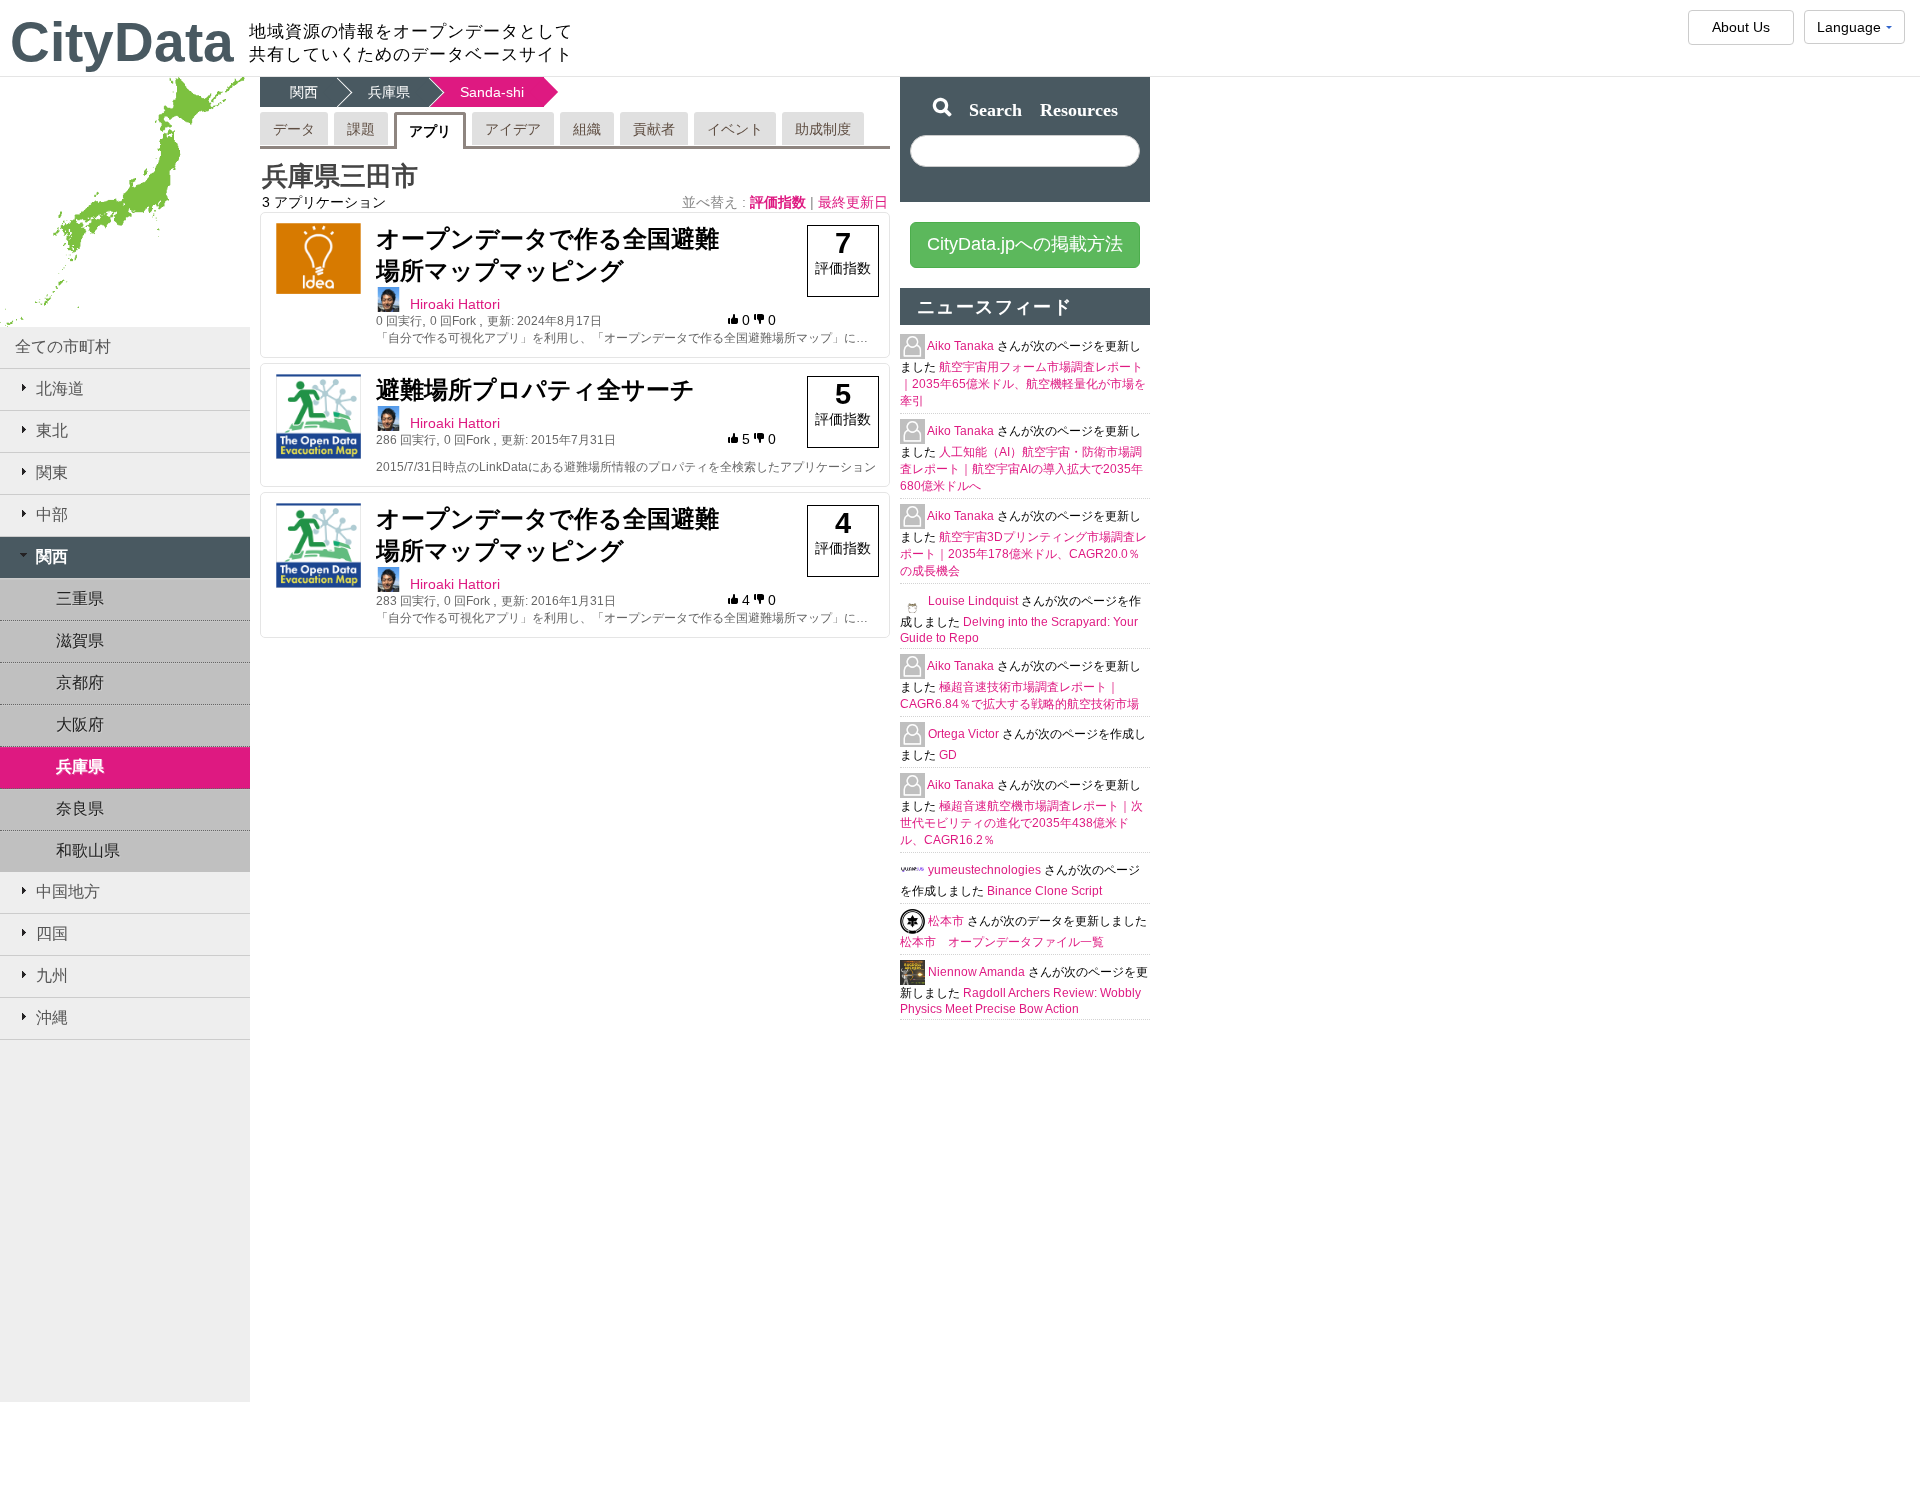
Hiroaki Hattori (455, 304)
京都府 (80, 682)
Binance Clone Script (1044, 891)
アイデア (513, 129)
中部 (52, 514)
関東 (52, 472)
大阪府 (80, 724)
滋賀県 (80, 640)
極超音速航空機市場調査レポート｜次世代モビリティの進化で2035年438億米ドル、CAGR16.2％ (1021, 823)
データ (294, 129)
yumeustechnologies (986, 870)
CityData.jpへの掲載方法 (1025, 244)
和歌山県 (88, 850)
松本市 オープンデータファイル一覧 (1002, 942)
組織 (587, 129)
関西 (52, 556)
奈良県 (80, 808)
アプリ (430, 131)
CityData (122, 42)
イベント (735, 129)
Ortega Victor (965, 734)
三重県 (80, 598)
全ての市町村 (63, 346)
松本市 (947, 921)
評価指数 (780, 202)
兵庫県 (80, 766)
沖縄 (52, 1017)
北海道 (60, 388)
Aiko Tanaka (962, 346)
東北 (52, 430)
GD (948, 755)
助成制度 (823, 129)
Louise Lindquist (974, 601)
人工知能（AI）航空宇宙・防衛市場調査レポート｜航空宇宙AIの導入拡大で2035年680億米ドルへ (1021, 469)
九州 (52, 975)
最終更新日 (853, 202)
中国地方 (68, 891)
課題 (361, 129)
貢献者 (654, 129)
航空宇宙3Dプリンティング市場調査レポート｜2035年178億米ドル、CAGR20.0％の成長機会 (1023, 554)
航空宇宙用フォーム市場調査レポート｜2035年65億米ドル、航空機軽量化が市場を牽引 (1023, 384)
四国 (52, 933)
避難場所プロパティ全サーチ (535, 389)
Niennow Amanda (978, 972)
